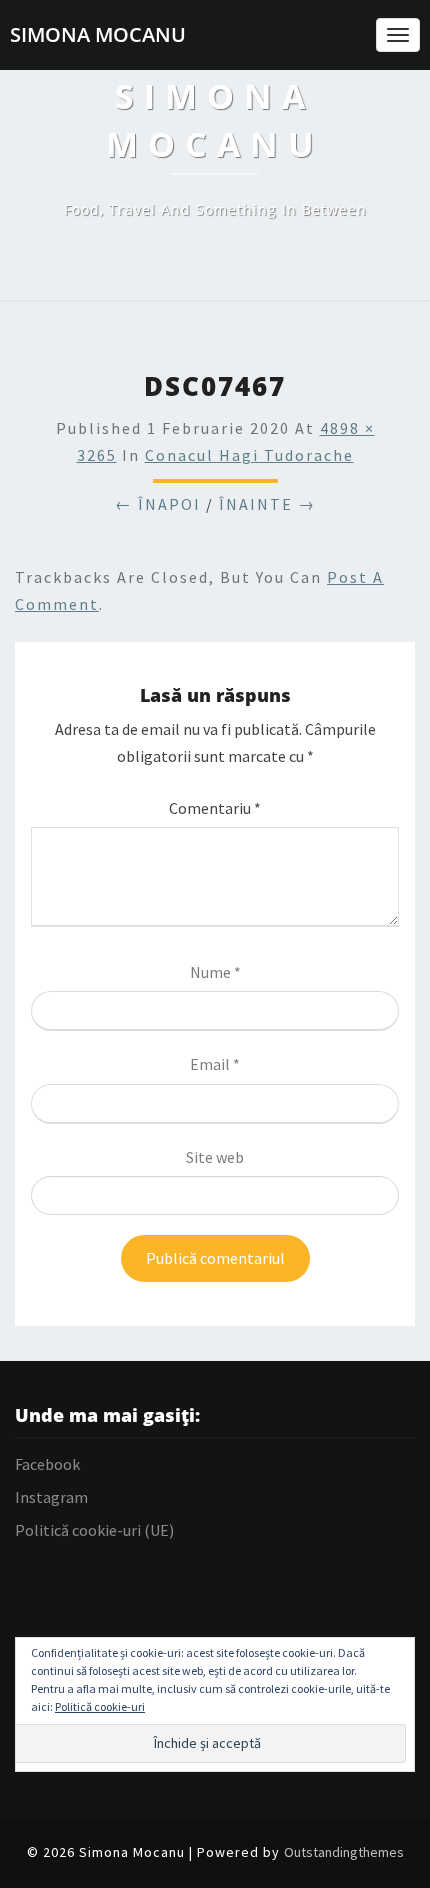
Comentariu (215, 808)
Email (215, 1064)
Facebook (47, 1464)
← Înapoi (158, 504)
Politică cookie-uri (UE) (94, 1530)
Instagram (51, 1497)
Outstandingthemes (344, 1852)
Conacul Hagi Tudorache (249, 455)
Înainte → (267, 504)
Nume (215, 972)
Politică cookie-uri (100, 1706)
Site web (215, 1157)
